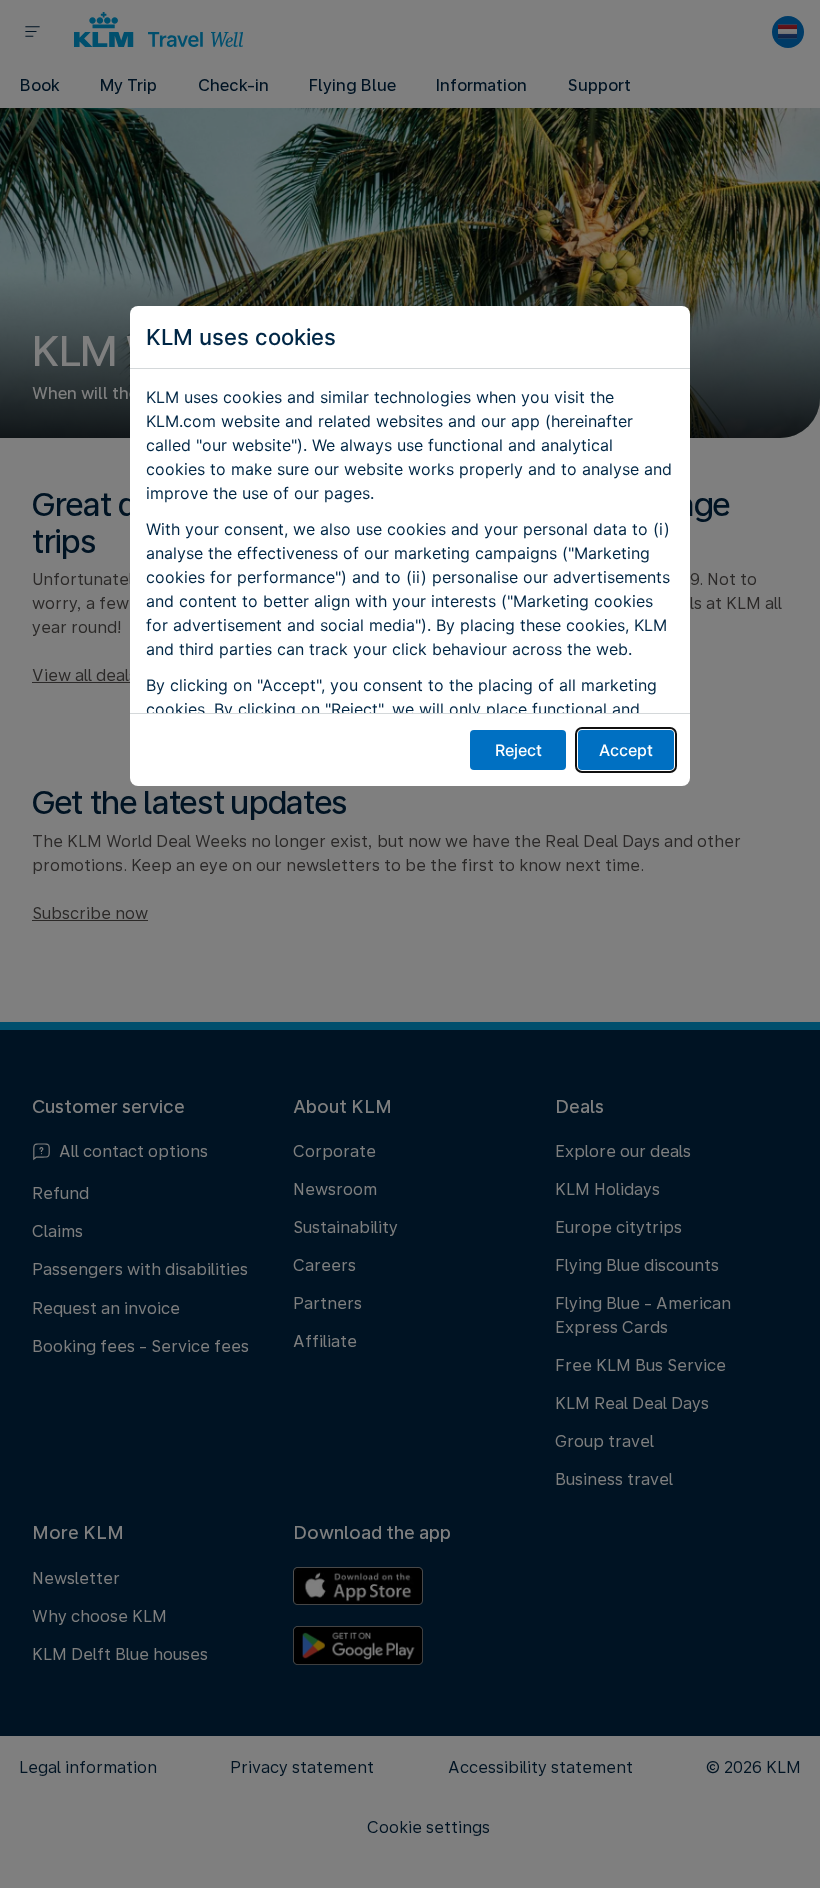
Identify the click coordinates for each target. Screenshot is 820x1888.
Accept (626, 750)
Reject (518, 750)
